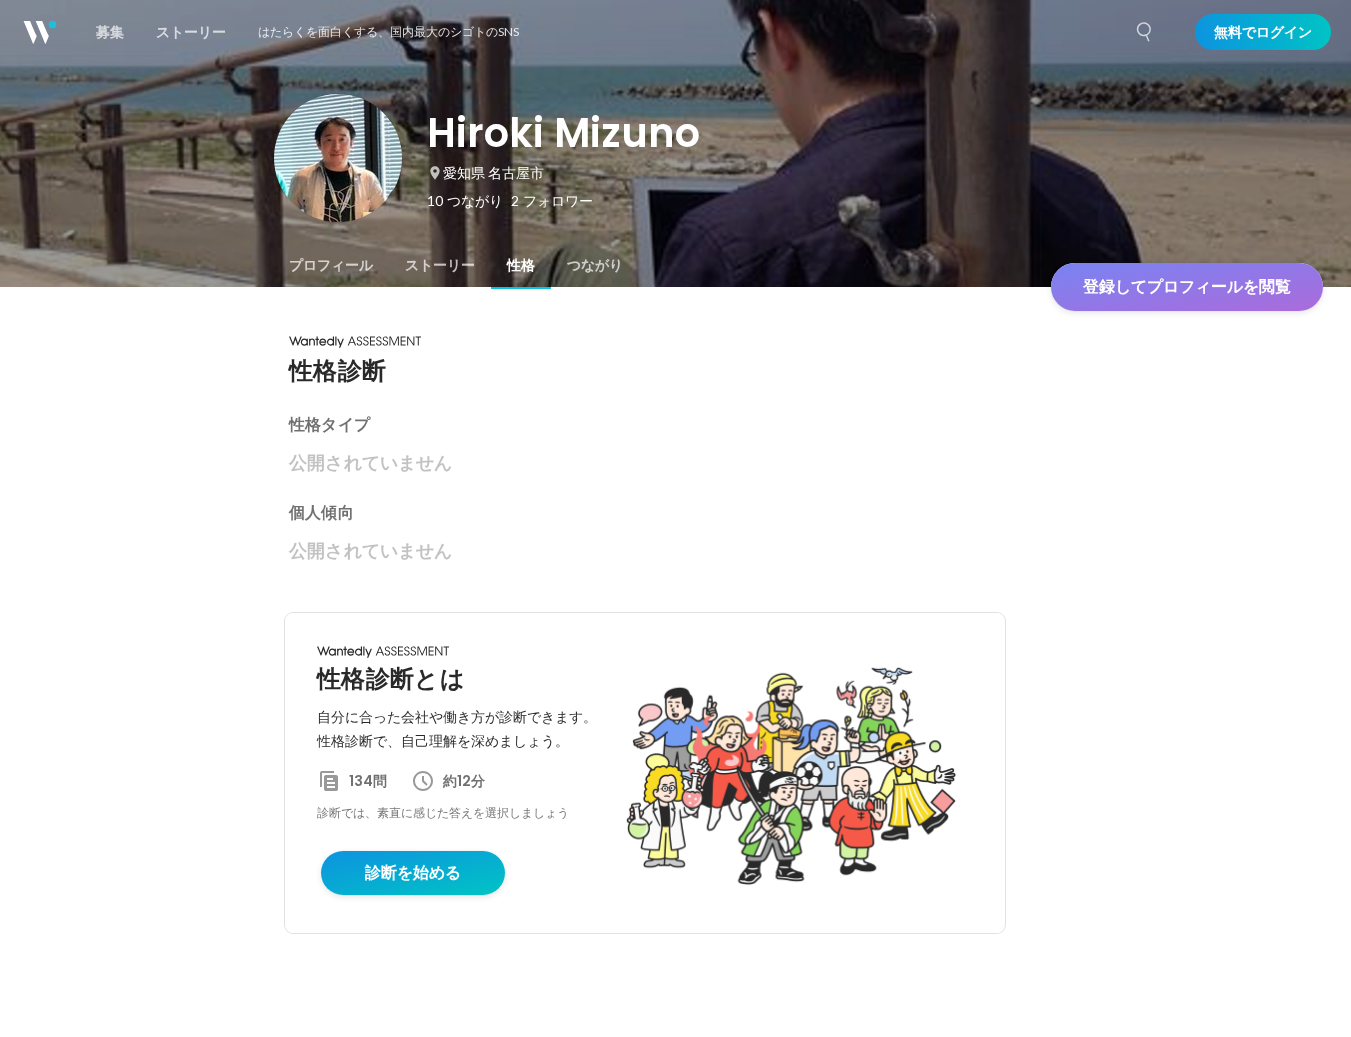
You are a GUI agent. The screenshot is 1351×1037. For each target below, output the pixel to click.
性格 (521, 265)
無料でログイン (1263, 32)
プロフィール (331, 265)
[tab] (331, 265)
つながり (595, 265)
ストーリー (440, 265)
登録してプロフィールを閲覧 (1187, 286)
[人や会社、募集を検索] (1145, 32)
